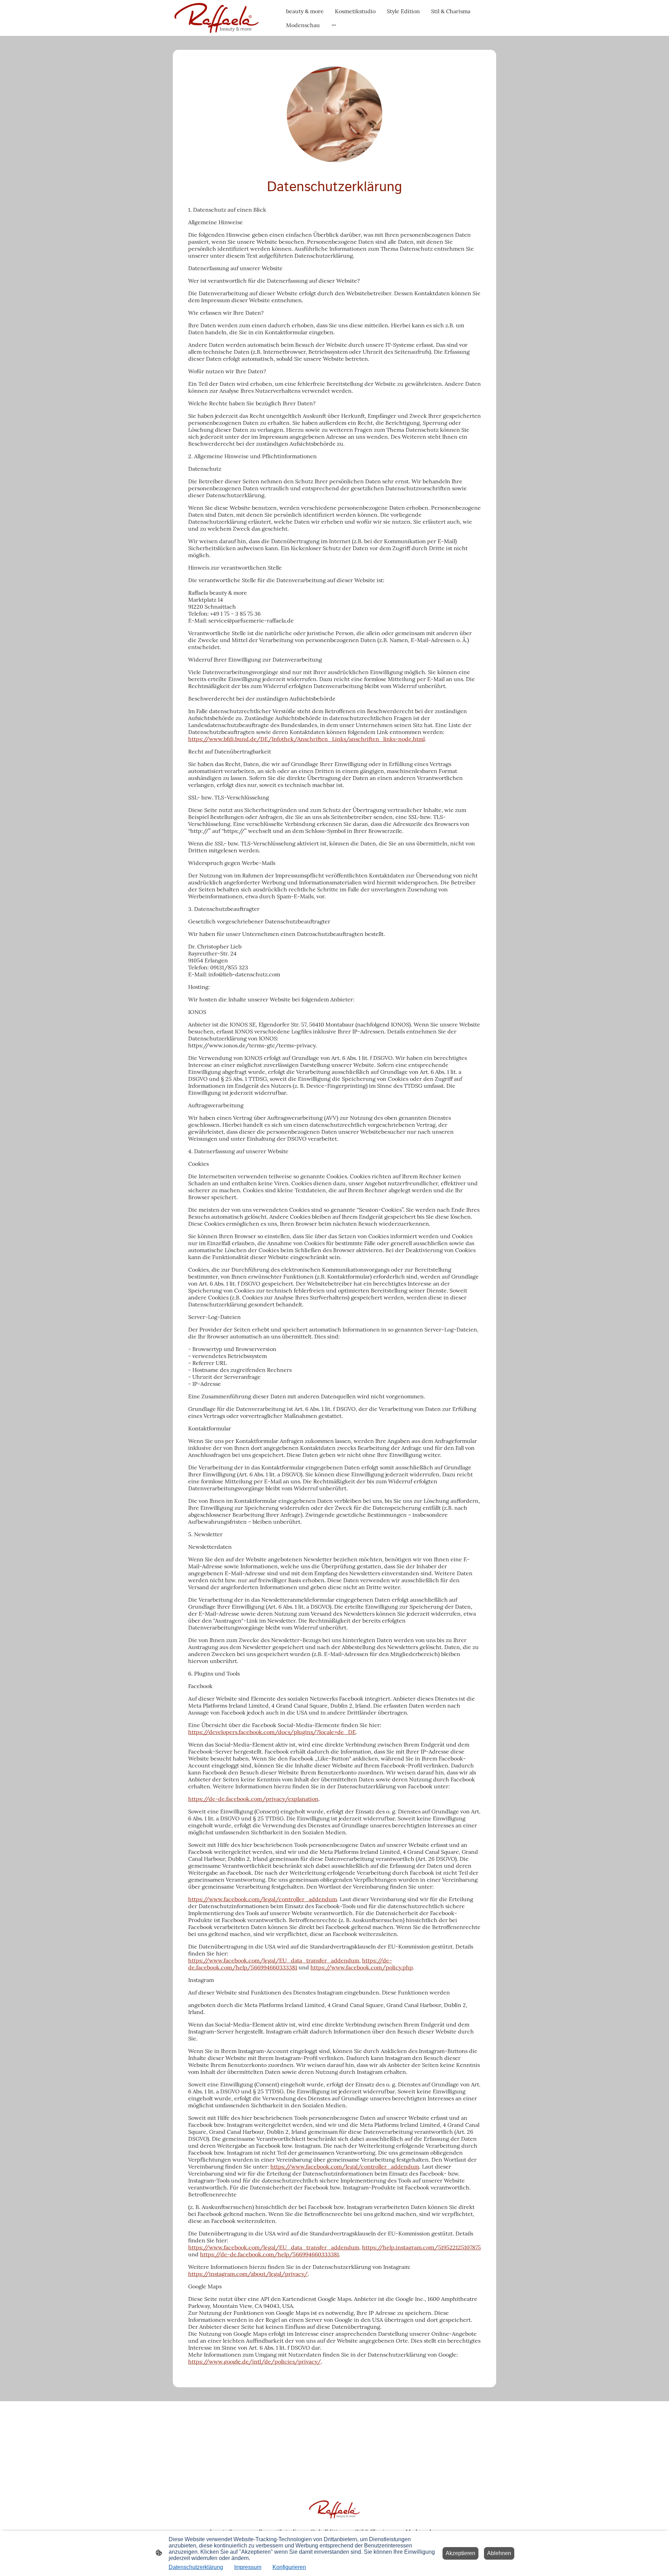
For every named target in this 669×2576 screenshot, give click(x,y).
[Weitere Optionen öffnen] (334, 25)
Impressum (248, 2567)
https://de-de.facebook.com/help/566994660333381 (290, 1964)
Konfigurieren (289, 2567)
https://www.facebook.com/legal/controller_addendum (263, 1899)
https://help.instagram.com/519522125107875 (421, 2247)
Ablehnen (499, 2553)
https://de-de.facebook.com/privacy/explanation (253, 1799)
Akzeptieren (460, 2553)
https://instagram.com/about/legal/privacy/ (248, 2274)
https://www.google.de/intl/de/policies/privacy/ (255, 2362)
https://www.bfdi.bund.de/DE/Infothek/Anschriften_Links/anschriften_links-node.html (306, 739)
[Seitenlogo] (217, 18)
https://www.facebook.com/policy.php (362, 1967)
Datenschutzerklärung (196, 2567)
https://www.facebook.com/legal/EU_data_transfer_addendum (274, 1960)
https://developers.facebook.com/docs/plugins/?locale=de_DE (272, 1732)
